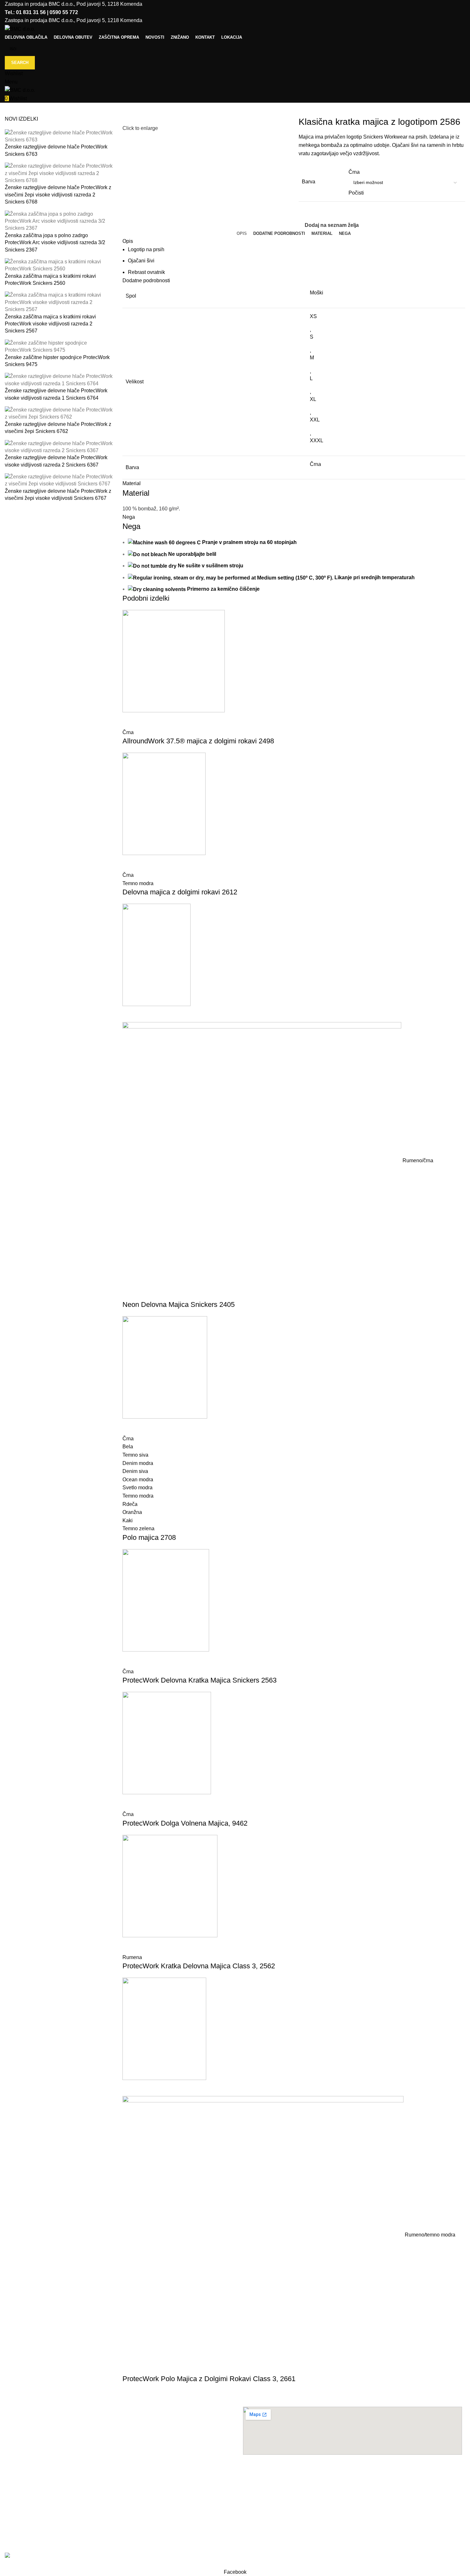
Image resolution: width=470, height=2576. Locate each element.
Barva (309, 182)
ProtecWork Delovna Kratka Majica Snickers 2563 (200, 1680)
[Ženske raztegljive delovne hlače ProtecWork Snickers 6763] (59, 136)
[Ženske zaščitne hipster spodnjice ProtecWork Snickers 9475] (59, 346)
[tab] (242, 234)
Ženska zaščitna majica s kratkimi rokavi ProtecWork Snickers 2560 (50, 280)
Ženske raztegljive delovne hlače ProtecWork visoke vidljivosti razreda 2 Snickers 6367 (56, 461)
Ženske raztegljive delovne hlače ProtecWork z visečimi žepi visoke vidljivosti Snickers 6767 (58, 495)
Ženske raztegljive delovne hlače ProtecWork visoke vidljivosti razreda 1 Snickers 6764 (56, 394)
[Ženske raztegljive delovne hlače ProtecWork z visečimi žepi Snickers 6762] (59, 413)
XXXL (317, 440)
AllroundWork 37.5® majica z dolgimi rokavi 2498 (198, 741)
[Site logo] (20, 29)
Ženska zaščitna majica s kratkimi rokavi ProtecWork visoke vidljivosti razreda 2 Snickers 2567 (50, 324)
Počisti (356, 193)
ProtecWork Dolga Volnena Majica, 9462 (185, 1823)
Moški (317, 293)
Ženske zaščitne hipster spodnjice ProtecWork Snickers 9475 (57, 361)
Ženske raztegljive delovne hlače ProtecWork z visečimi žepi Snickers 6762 (58, 428)
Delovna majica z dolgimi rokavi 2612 (180, 892)
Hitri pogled (130, 720)
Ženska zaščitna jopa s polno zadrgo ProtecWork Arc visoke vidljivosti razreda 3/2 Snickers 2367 (55, 243)
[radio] (405, 172)
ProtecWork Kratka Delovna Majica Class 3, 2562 (199, 1966)
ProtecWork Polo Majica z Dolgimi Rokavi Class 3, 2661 (209, 2379)
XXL (315, 420)
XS (313, 316)
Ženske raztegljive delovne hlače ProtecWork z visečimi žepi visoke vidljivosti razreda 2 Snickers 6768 (58, 195)
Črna (315, 464)
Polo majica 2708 (149, 1537)
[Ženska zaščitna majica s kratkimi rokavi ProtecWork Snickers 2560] (59, 265)
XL (313, 399)
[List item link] (118, 2486)
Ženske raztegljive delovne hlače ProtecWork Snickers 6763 (56, 150)
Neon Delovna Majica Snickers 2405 (179, 1304)
